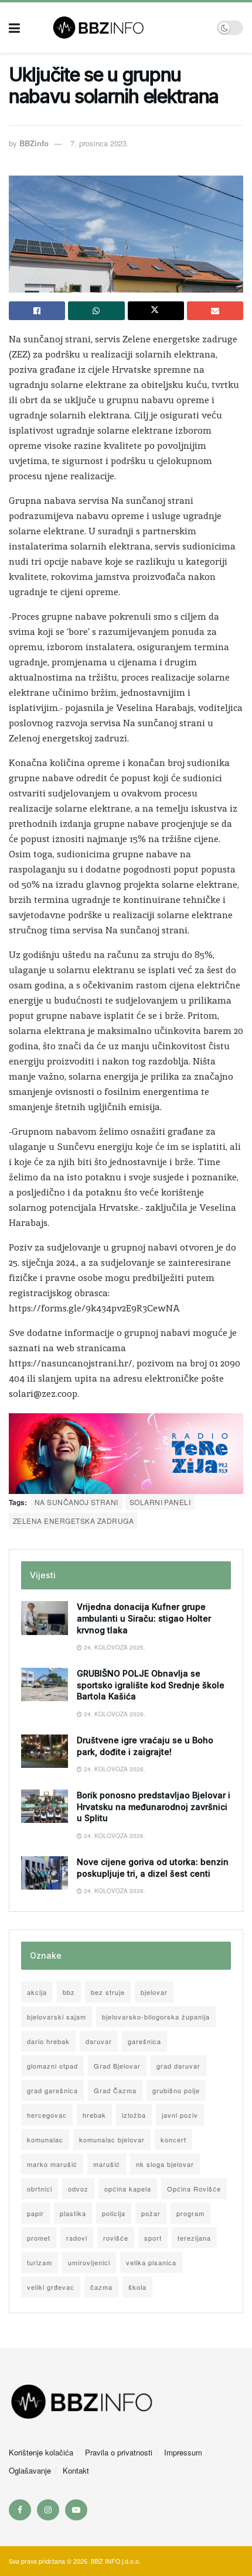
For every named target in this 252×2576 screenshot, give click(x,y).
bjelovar (154, 1992)
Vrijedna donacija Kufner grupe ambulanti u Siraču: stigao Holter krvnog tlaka (144, 1618)
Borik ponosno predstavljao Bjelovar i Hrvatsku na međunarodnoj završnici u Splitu (154, 1806)
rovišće (116, 2238)
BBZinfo (34, 143)
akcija (37, 1992)
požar (151, 2213)
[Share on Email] (215, 311)
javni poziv (180, 2115)
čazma (101, 2287)
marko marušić (52, 2164)
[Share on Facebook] (37, 311)
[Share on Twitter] (156, 311)
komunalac (45, 2139)
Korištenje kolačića (41, 2452)
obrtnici (40, 2189)
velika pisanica (151, 2262)
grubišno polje (176, 2090)
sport (153, 2238)
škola (137, 2287)
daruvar (99, 2041)
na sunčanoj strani (76, 1502)
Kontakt (76, 2470)
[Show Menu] (14, 28)
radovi (77, 2238)
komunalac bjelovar (112, 2139)
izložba (134, 2115)
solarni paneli (160, 1502)
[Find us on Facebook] (20, 2510)
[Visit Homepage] (119, 28)
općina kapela (128, 2189)
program (190, 2213)
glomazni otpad (52, 2066)
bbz (69, 1992)
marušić (107, 2164)
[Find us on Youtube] (76, 2510)
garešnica (144, 2041)
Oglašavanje (30, 2470)
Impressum (183, 2452)
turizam (40, 2262)
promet (39, 2238)
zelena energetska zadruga (73, 1521)
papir (35, 2213)
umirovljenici (89, 2262)
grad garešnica (52, 2090)
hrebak (94, 2115)
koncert (173, 2139)
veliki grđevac (51, 2287)
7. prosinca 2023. (100, 143)
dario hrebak (48, 2041)
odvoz (78, 2189)
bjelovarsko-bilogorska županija (156, 2017)
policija (114, 2213)
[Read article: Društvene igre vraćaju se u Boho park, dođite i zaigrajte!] (45, 1751)
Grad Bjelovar (117, 2066)
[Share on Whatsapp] (96, 311)
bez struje (108, 1992)
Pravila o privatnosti (119, 2452)
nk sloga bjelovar (165, 2164)
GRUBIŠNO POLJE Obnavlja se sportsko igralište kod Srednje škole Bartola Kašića (151, 1685)
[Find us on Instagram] (48, 2510)
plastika (73, 2213)
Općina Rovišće (194, 2189)
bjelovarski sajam (57, 2017)
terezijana (194, 2238)
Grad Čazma (115, 2090)
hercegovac (47, 2115)
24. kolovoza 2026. (114, 1647)
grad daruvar (178, 2066)
